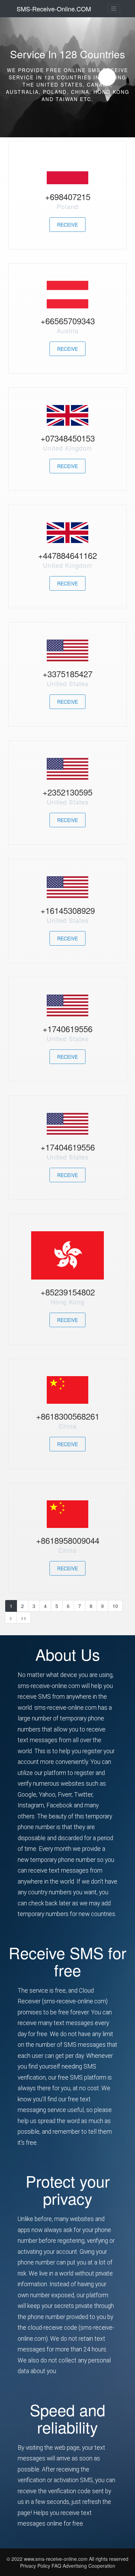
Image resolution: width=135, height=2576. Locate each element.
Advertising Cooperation (89, 2566)
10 (115, 1606)
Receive (67, 225)
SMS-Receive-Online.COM (54, 9)
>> (24, 1618)
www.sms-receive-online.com (56, 2559)
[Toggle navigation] (114, 9)
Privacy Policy (35, 2566)
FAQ (57, 2566)
